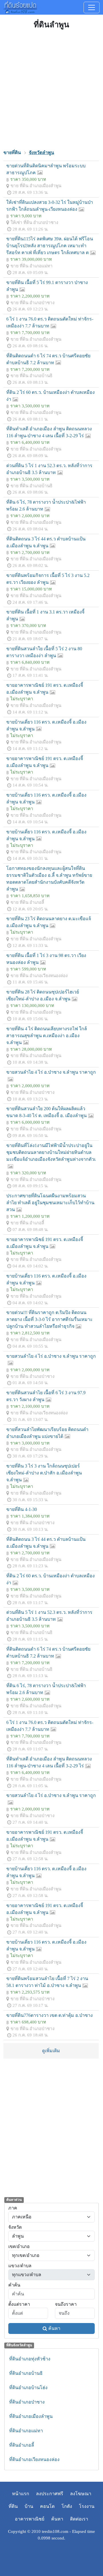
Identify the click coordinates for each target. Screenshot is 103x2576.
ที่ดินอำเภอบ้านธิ (26, 2373)
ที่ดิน (13, 2506)
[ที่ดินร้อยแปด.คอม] (20, 7)
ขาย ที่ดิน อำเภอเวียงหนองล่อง (39, 976)
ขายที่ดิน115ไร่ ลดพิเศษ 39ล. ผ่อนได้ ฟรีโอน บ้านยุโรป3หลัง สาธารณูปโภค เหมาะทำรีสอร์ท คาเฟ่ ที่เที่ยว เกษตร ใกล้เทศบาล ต (50, 246)
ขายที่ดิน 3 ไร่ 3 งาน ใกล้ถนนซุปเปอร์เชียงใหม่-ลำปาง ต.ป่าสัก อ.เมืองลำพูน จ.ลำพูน (44, 1473)
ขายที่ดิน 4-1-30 (22, 1509)
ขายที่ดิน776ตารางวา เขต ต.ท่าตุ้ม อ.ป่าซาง (49, 2015)
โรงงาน (87, 2506)
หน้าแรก (21, 2494)
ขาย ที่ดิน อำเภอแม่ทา (32, 266)
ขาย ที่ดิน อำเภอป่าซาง (32, 303)
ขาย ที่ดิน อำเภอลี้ (27, 902)
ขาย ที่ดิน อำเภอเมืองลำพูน (36, 186)
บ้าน (29, 2506)
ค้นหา (54, 2328)
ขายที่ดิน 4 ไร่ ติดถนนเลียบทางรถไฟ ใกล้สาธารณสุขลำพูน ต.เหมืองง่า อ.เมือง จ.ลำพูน (47, 1036)
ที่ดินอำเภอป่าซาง (27, 2402)
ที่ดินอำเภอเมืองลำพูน (31, 2416)
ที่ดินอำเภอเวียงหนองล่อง (34, 2459)
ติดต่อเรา (79, 2519)
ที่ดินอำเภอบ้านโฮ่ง (28, 2388)
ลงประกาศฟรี (50, 2494)
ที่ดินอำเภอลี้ (22, 2445)
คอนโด (47, 2506)
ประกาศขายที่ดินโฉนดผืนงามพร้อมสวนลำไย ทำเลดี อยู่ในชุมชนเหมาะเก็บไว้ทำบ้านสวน (50, 1203)
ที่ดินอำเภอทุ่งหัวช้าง (30, 2359)
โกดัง (67, 2506)
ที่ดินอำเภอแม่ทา (26, 2431)
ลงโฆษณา (81, 2494)
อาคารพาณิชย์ (30, 2519)
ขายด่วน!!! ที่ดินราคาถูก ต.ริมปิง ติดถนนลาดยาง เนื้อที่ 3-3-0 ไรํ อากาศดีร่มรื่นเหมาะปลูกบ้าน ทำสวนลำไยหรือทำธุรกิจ (49, 1319)
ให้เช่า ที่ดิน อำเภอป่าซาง (34, 222)
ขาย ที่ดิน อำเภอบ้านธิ (31, 376)
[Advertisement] (51, 89)
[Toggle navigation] (92, 7)
